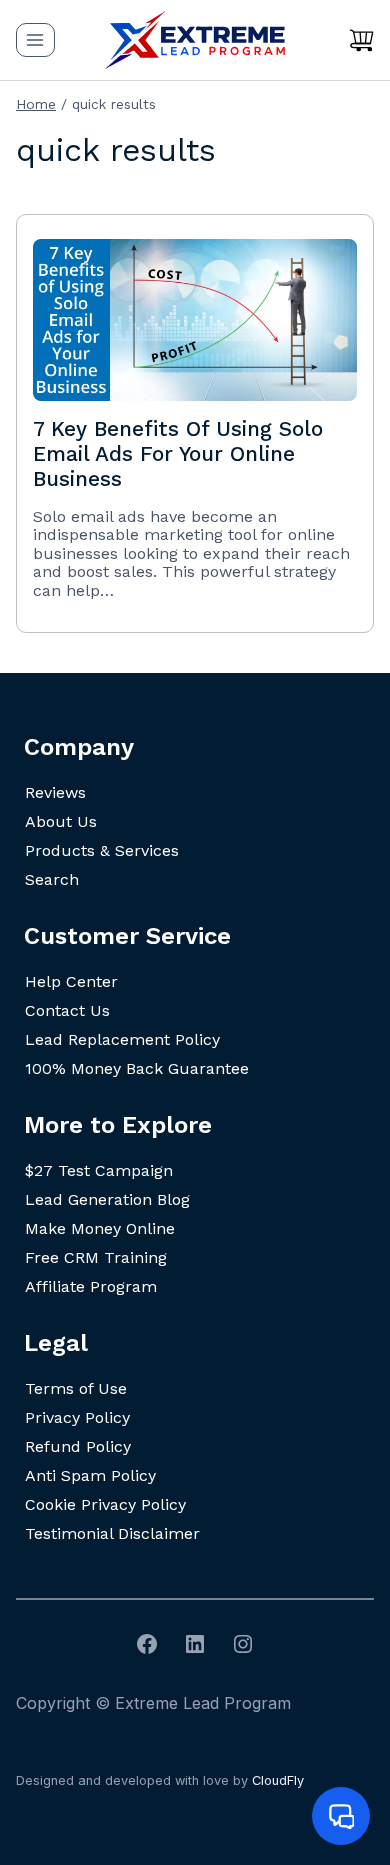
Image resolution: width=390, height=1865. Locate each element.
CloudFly (278, 1780)
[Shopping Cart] (361, 40)
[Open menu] (35, 39)
